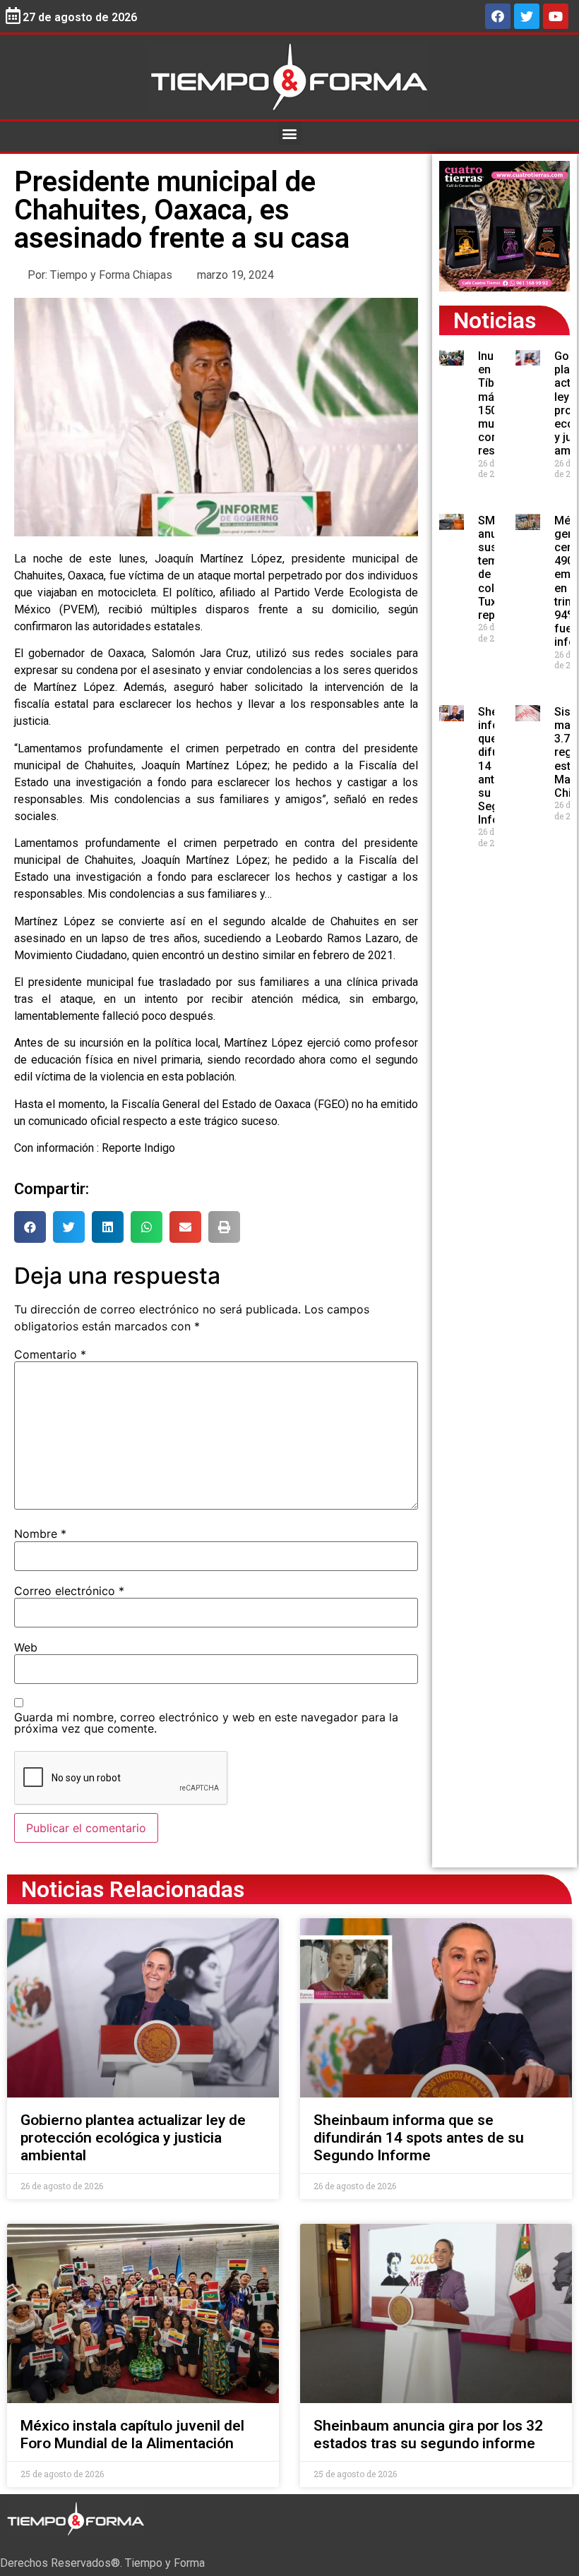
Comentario (50, 1354)
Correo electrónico (69, 1591)
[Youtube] (556, 16)
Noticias (495, 320)
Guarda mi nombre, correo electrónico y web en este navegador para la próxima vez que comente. (206, 1723)
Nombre (40, 1534)
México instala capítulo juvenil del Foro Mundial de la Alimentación (132, 2434)
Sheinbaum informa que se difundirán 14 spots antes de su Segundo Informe (419, 2138)
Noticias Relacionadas (133, 1889)
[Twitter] (527, 16)
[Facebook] (498, 16)
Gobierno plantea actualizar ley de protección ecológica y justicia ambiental (133, 2138)
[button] (290, 133)
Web (26, 1647)
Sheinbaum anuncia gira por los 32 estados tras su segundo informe (428, 2434)
